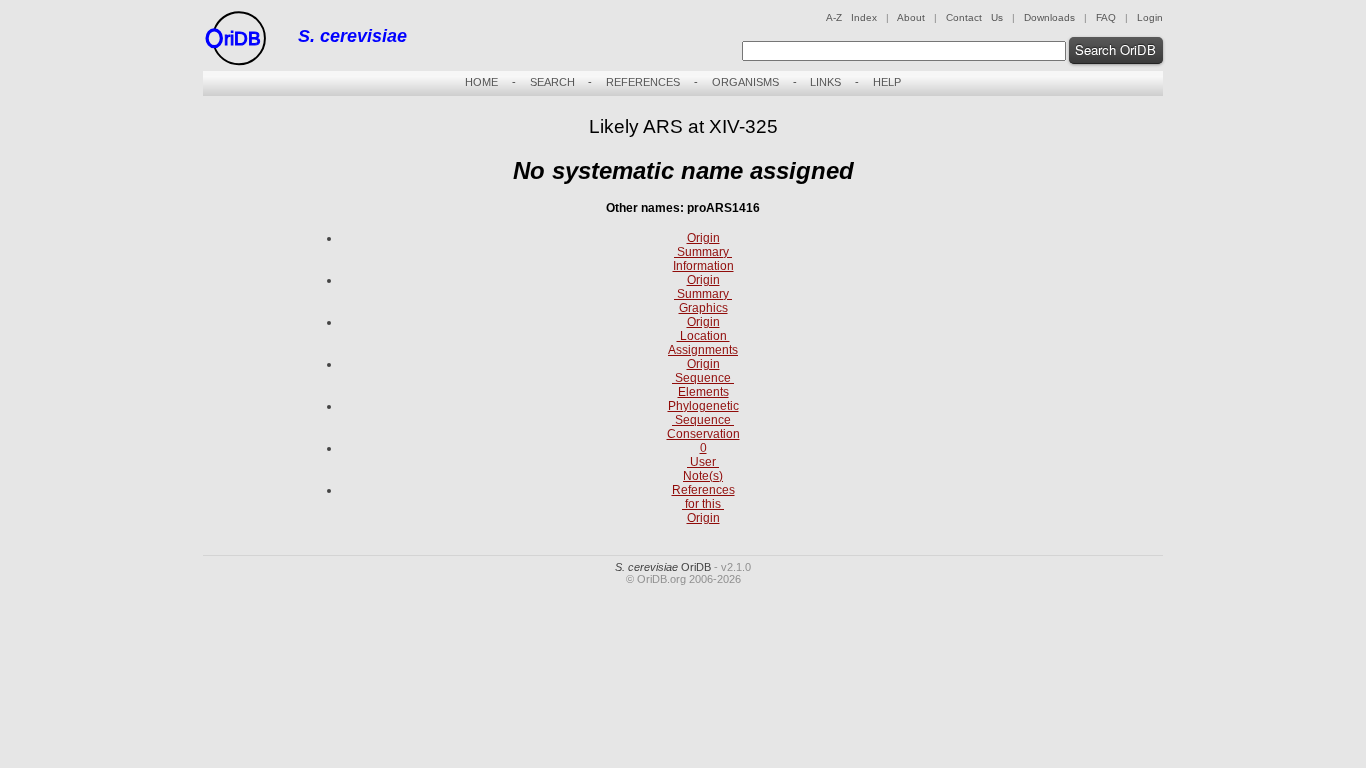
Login (1150, 17)
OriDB (663, 567)
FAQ (1106, 17)
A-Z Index (851, 17)
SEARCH (552, 82)
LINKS (825, 82)
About (911, 17)
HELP (887, 82)
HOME (481, 82)
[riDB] (235, 67)
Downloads (1049, 17)
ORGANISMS (745, 82)
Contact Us (974, 17)
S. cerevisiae (352, 36)
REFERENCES (643, 82)
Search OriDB (1115, 49)
